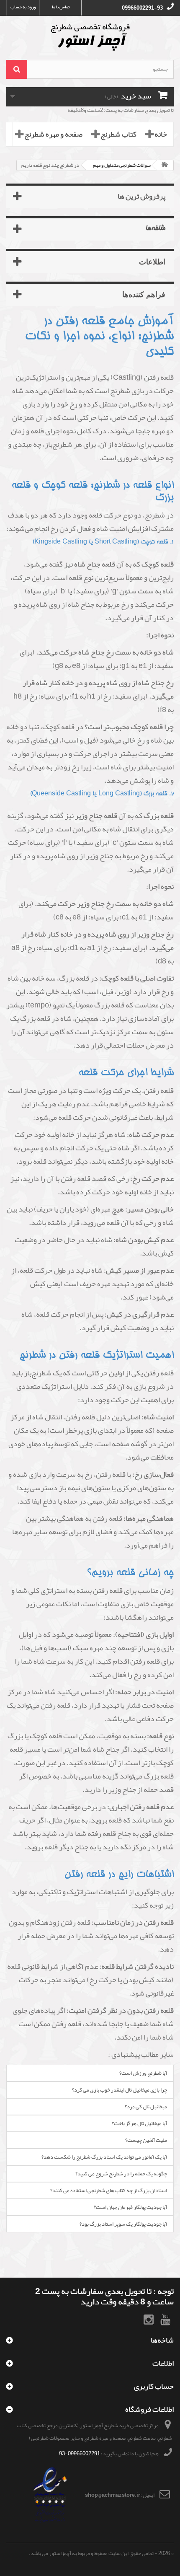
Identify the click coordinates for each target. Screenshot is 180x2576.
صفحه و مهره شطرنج (53, 134)
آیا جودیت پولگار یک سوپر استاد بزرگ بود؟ (123, 2224)
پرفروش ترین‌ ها (141, 196)
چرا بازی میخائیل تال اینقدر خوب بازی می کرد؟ (120, 2090)
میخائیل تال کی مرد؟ (146, 2107)
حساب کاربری (154, 2386)
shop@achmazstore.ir (113, 2495)
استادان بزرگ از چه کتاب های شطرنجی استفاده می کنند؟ (109, 2190)
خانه (161, 134)
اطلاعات (152, 261)
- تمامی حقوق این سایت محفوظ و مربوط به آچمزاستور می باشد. (93, 2553)
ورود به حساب (23, 7)
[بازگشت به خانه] (165, 165)
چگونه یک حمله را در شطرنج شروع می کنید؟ (121, 2174)
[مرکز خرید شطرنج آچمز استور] (90, 37)
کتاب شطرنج (118, 134)
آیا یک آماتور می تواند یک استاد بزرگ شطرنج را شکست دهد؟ (104, 2157)
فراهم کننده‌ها (144, 294)
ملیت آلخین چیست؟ (146, 2140)
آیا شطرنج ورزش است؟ (143, 2073)
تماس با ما (61, 7)
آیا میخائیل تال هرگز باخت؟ (139, 2123)
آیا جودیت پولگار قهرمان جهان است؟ (130, 2207)
